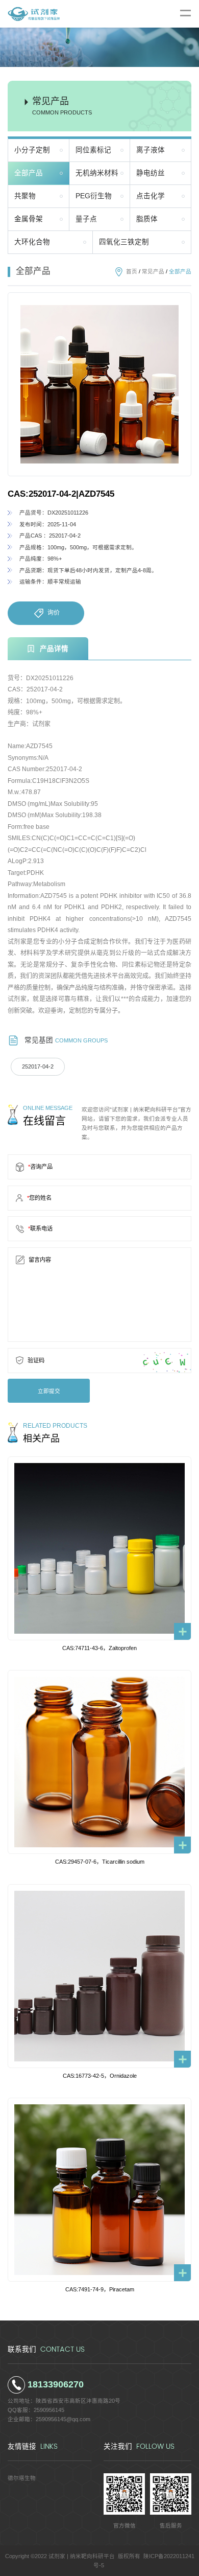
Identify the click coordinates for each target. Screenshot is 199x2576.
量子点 (86, 219)
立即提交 (49, 1391)
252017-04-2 (38, 1066)
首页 (132, 271)
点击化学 (151, 196)
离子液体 (151, 150)
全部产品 (29, 173)
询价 (54, 613)
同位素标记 (93, 150)
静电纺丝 (151, 173)
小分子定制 (32, 150)
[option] (99, 384)
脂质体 (147, 219)
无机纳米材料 (97, 173)
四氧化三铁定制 (124, 242)
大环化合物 (32, 242)
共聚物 (25, 196)
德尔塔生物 (22, 2478)
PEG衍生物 (94, 196)
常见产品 (153, 271)
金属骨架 (29, 219)
